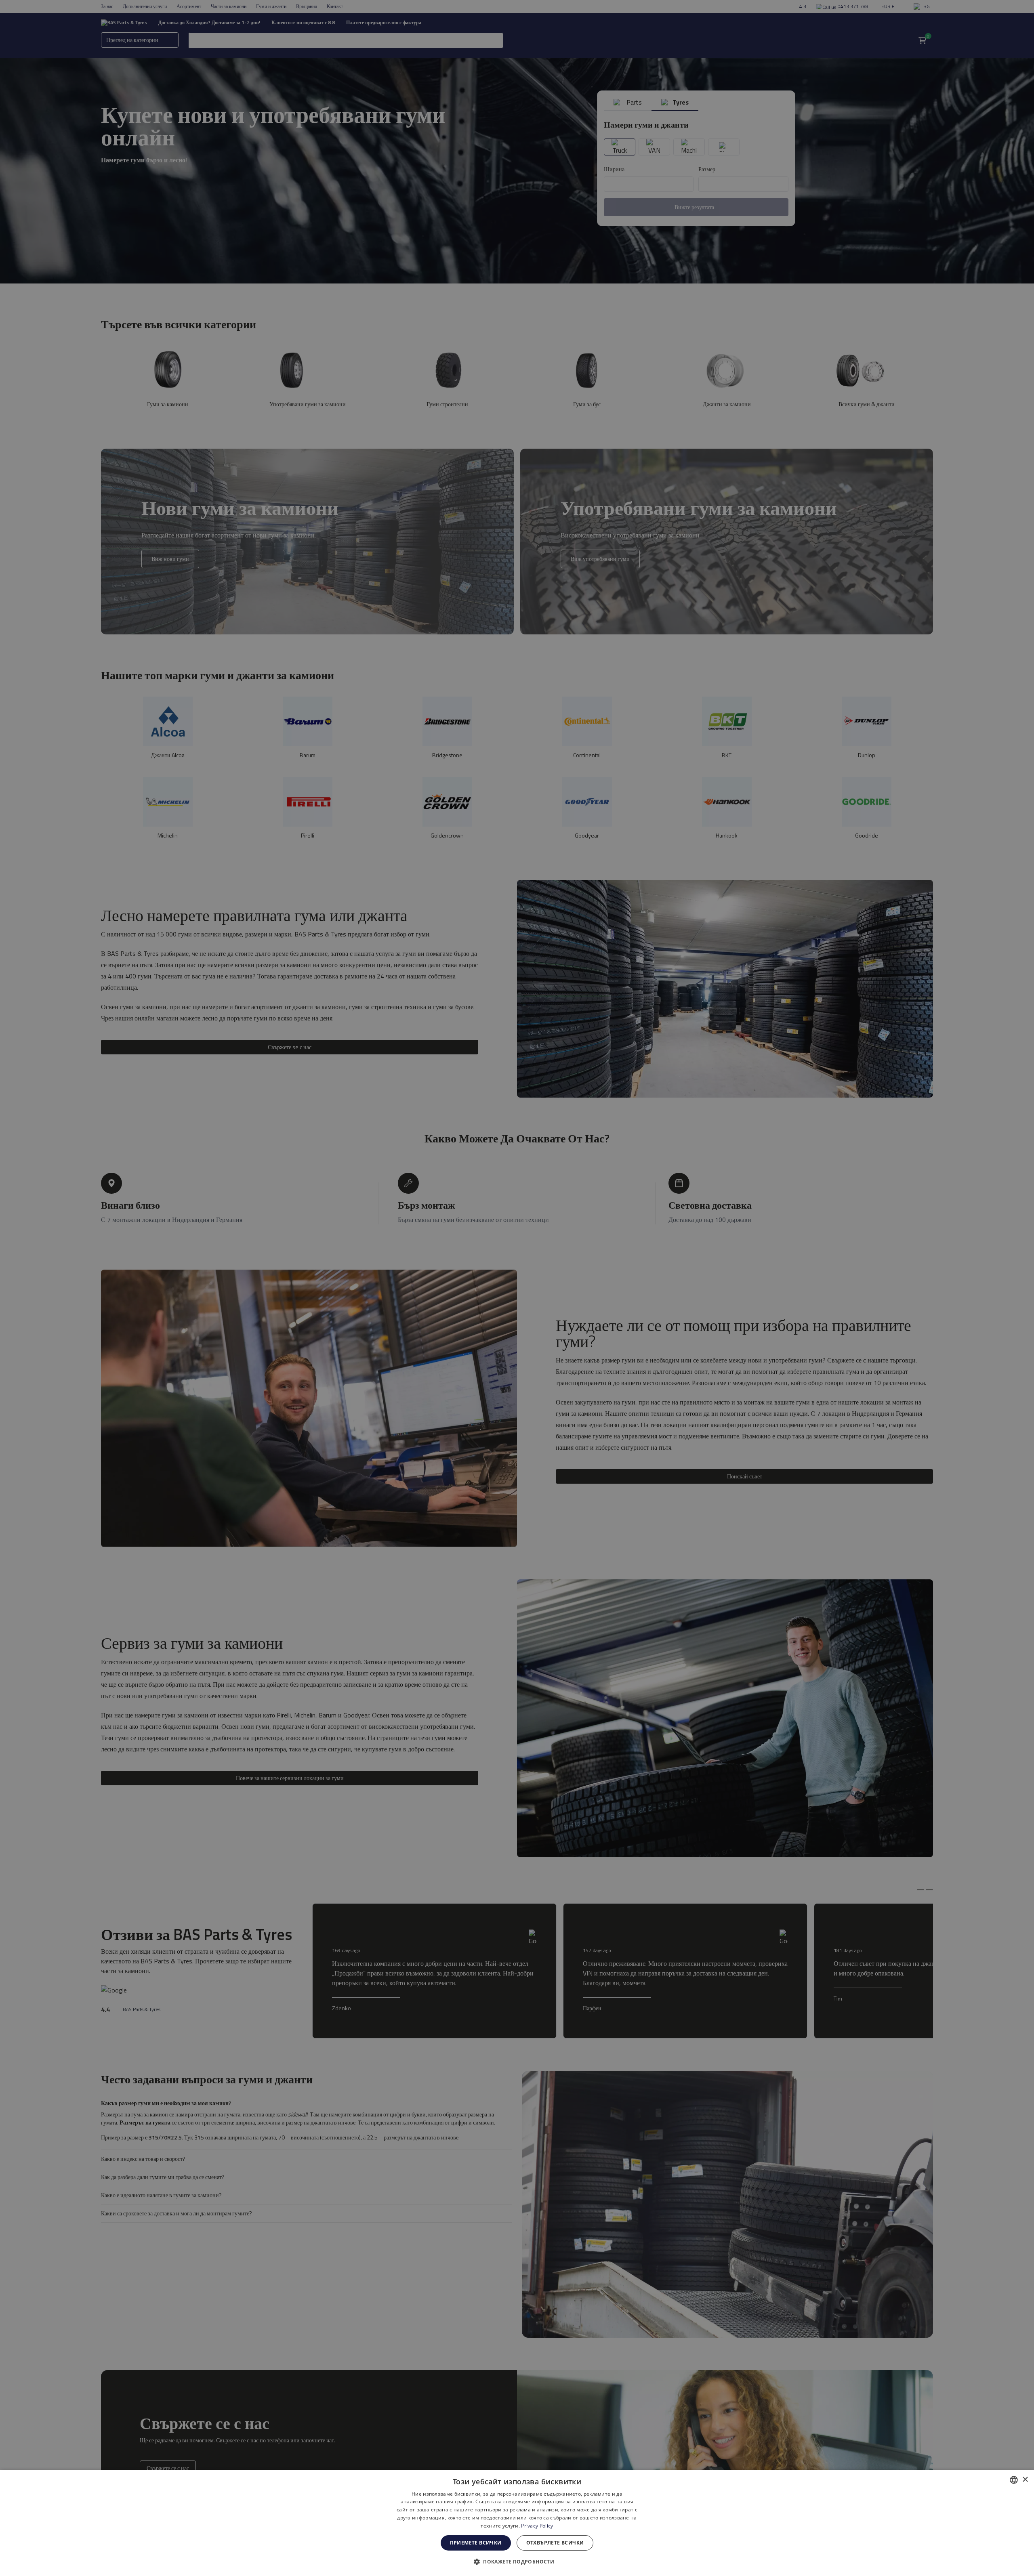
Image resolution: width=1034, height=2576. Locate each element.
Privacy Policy (537, 2526)
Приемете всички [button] (476, 2543)
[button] (517, 2561)
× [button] (1025, 2480)
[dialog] (517, 2523)
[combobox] (1014, 2480)
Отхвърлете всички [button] (555, 2543)
